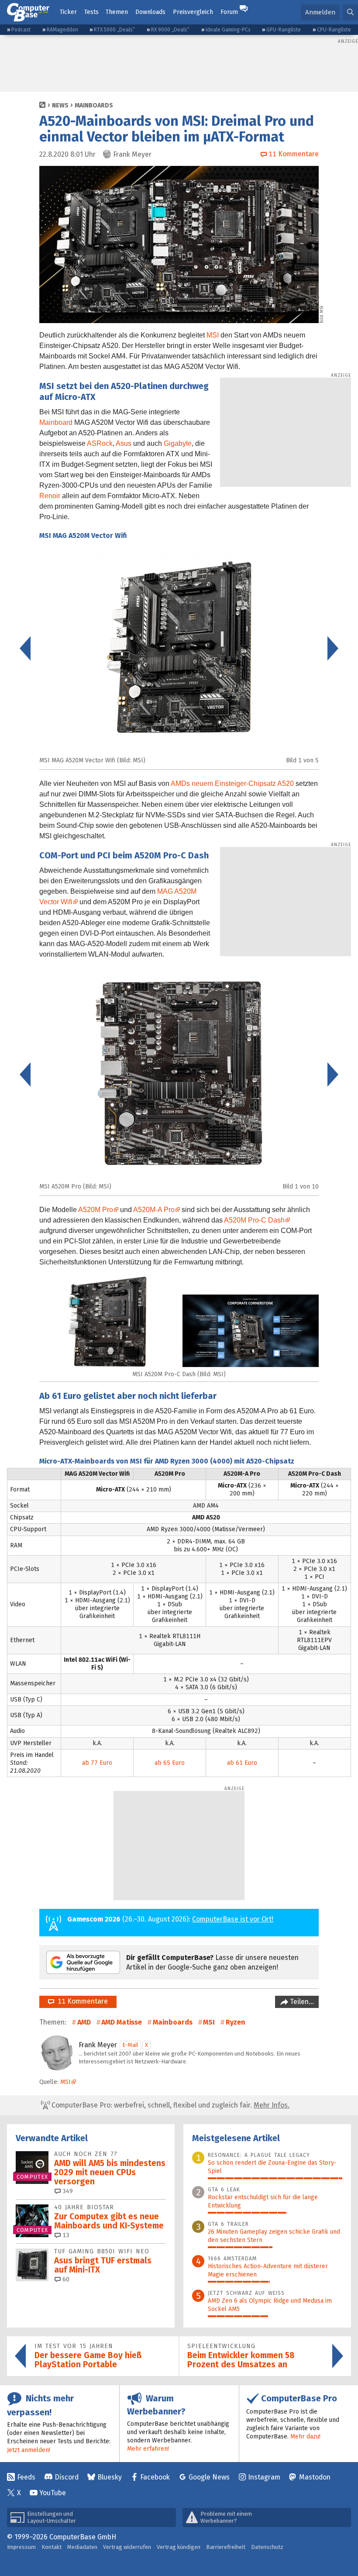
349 (67, 2191)
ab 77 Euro (97, 1763)
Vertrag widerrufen (127, 2547)
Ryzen (236, 2022)
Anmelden (320, 12)
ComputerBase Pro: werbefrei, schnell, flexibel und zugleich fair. (170, 2105)
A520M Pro (96, 1210)
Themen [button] (117, 12)
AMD (84, 2022)
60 (65, 2279)
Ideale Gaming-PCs (228, 30)
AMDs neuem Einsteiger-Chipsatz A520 (232, 783)
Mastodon (315, 2477)
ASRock (100, 443)
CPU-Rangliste (334, 30)
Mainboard (56, 422)
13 (65, 2235)
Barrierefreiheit (226, 2547)
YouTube (53, 2493)
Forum (229, 12)
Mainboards (94, 105)
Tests (91, 12)
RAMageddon (62, 30)
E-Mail (130, 2045)
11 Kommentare (81, 2001)
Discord (67, 2477)
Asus (124, 443)
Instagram (264, 2477)
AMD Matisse (122, 2022)
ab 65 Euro (170, 1763)
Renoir (50, 496)
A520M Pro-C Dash (254, 1220)
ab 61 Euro (242, 1763)
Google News (209, 2477)
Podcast (21, 30)
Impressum (21, 2547)
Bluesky (110, 2477)
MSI (213, 335)
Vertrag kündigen (179, 2547)
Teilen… (301, 2002)
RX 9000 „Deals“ (170, 30)
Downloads (150, 12)
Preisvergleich (193, 12)
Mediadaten (82, 2547)
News (60, 105)
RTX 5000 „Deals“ (114, 30)
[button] (350, 12)
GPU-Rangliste (284, 30)
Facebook (155, 2477)
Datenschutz (267, 2547)
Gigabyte (178, 443)
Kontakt (52, 2547)
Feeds (26, 2477)
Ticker (68, 12)
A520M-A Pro (154, 1210)
